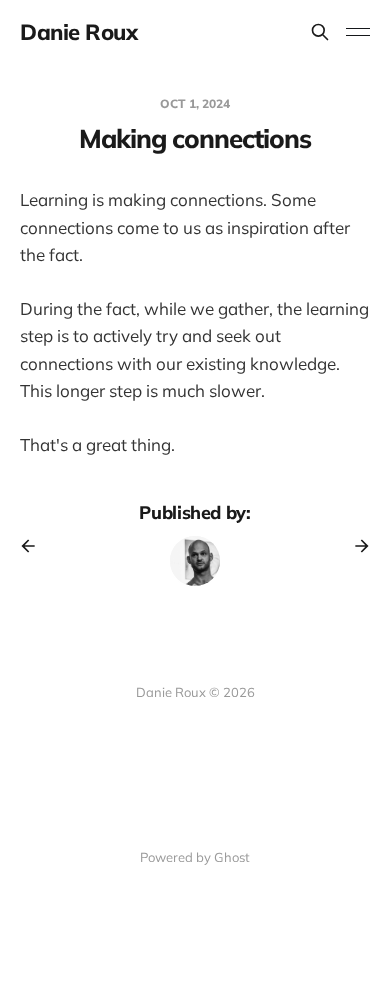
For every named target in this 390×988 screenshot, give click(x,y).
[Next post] (355, 546)
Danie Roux (79, 32)
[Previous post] (35, 546)
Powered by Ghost (195, 857)
